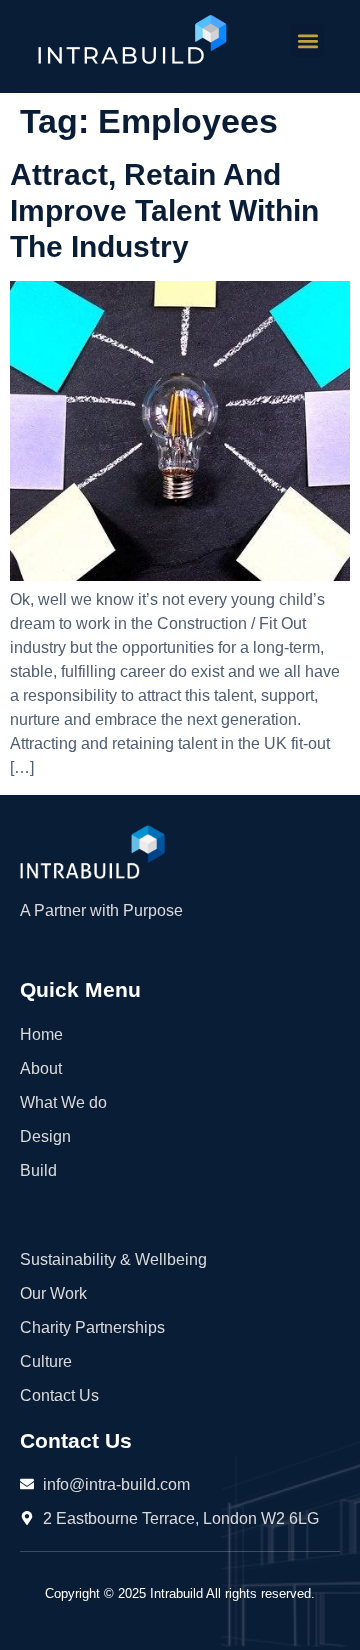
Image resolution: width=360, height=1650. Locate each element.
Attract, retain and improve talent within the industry (164, 210)
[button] (307, 40)
